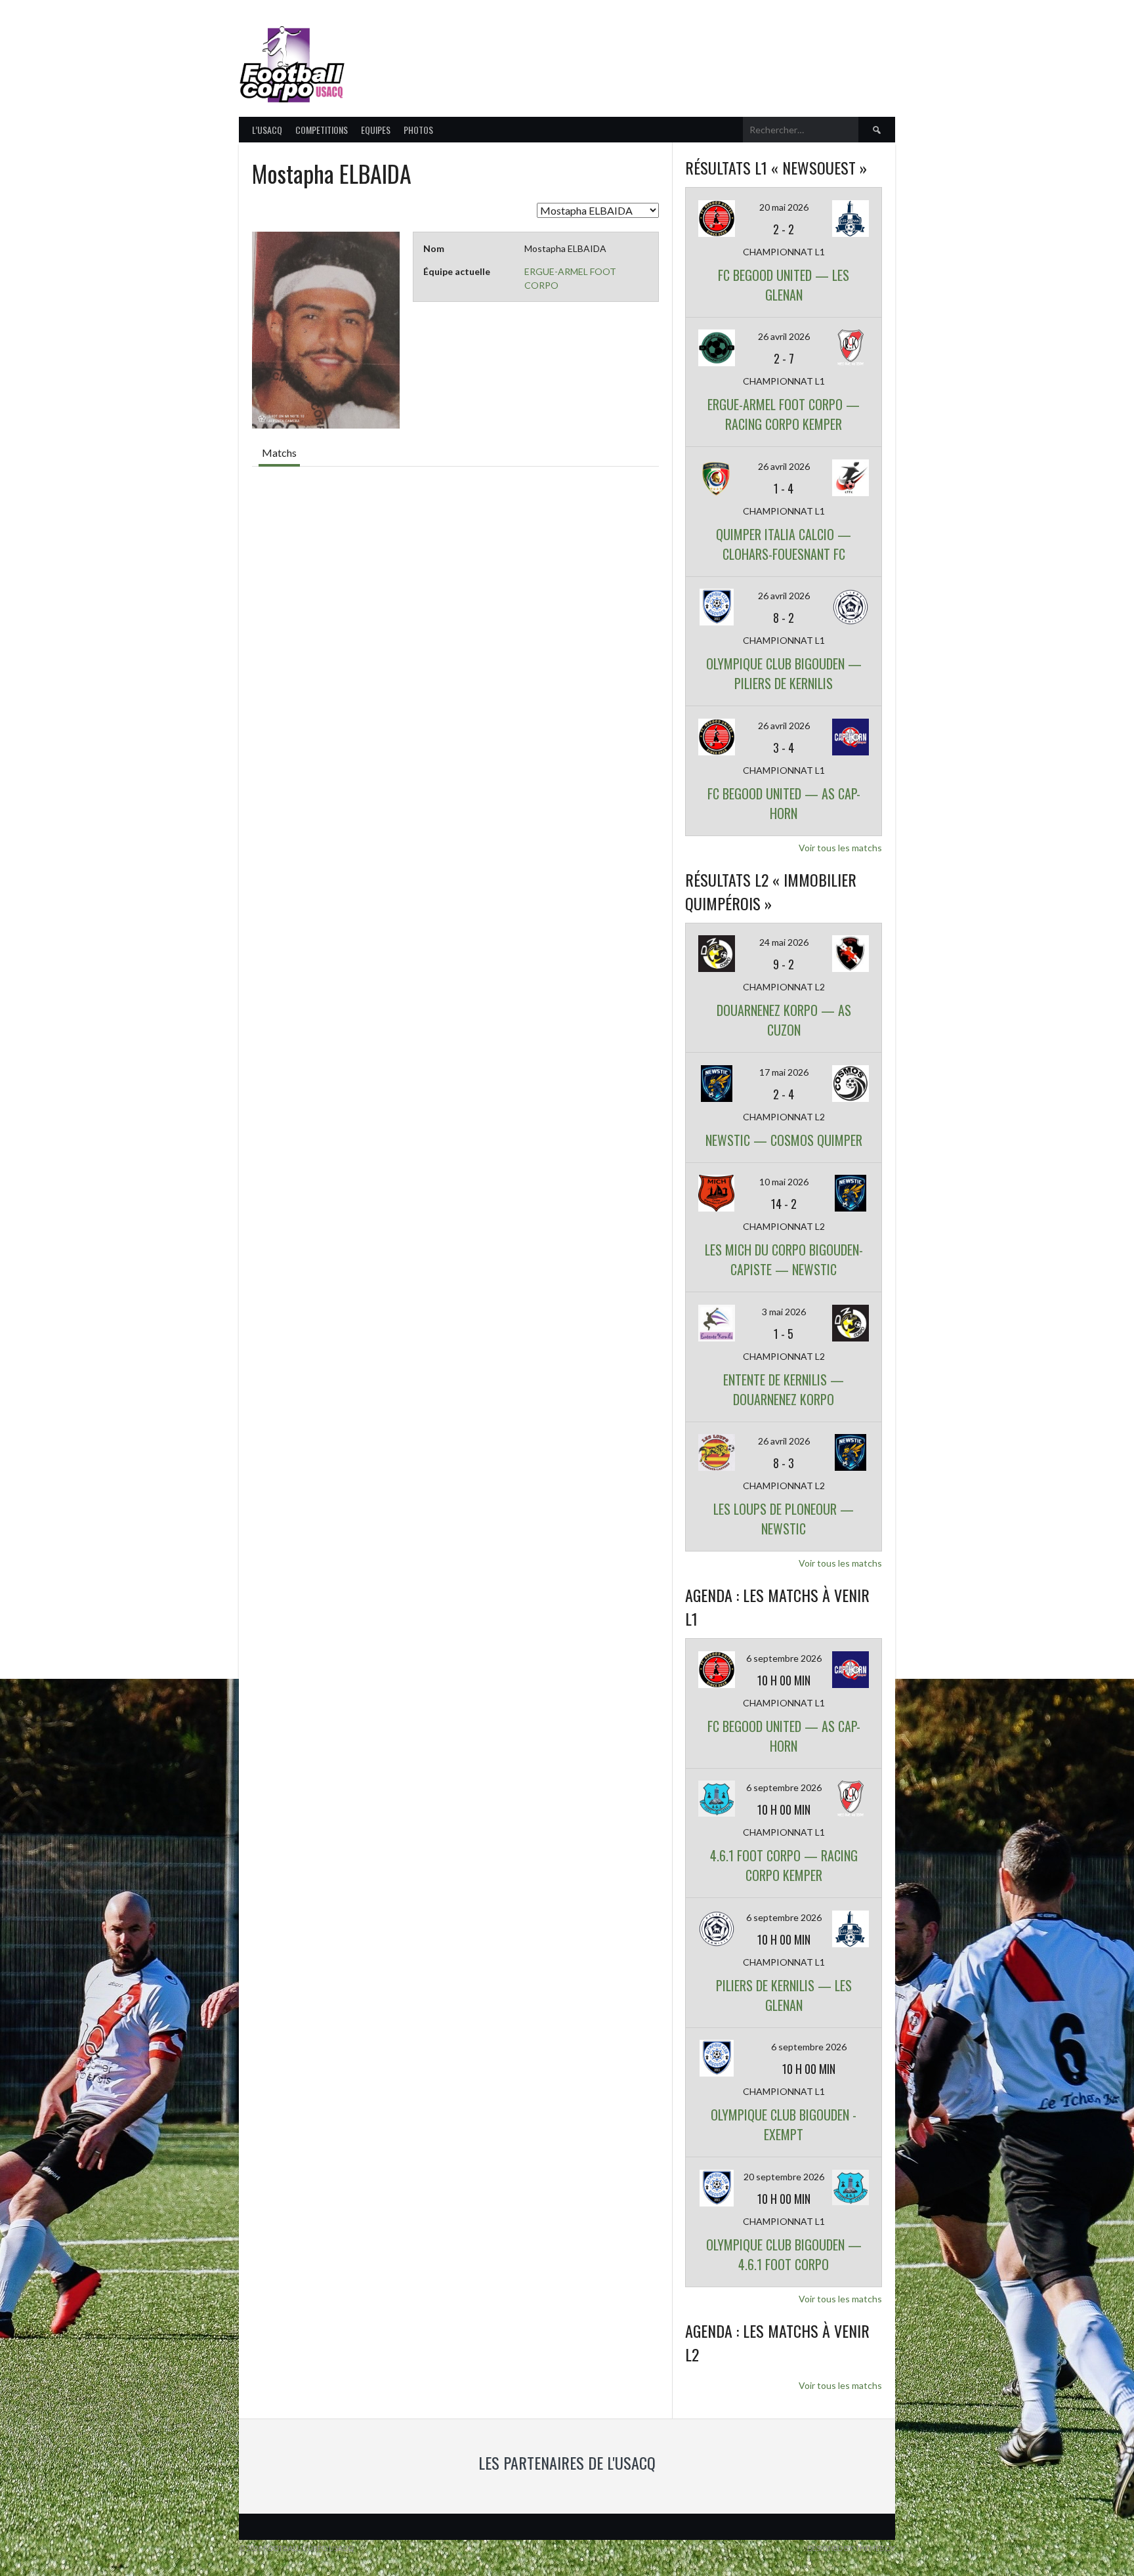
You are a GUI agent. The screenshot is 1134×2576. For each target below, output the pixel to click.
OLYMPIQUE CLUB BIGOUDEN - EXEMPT (784, 2124)
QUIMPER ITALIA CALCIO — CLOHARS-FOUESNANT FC (784, 544)
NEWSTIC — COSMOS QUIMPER (784, 1140)
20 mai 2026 (784, 207)
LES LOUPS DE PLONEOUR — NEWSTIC (784, 1519)
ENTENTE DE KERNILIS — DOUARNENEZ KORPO (784, 1389)
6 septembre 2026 (784, 1658)
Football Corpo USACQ (514, 56)
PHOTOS (418, 130)
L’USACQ (267, 130)
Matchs (279, 453)
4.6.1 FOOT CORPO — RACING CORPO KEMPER (784, 1865)
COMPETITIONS (322, 130)
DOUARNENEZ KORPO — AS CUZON (784, 1020)
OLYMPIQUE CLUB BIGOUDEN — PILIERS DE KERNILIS (784, 673)
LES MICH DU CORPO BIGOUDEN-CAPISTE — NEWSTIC (784, 1259)
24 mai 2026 (784, 942)
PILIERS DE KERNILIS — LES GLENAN (784, 1995)
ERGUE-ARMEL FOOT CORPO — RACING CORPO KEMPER (784, 414)
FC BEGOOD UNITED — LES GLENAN (784, 285)
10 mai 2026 (784, 1182)
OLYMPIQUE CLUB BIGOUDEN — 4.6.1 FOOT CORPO (784, 2254)
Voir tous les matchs (840, 848)
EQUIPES (376, 130)
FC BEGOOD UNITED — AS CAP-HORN (784, 803)
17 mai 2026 (784, 1072)
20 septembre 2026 (784, 2177)
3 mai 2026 (784, 1312)
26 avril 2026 (784, 336)
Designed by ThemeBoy (851, 2548)
